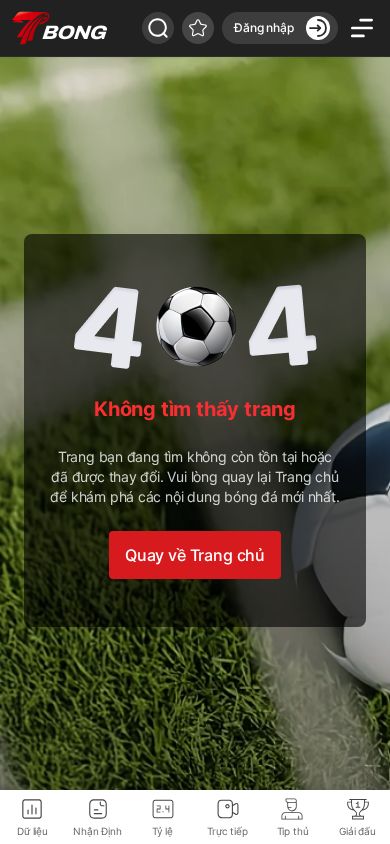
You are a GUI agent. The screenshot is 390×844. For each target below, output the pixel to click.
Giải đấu (357, 831)
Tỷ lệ (162, 831)
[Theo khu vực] (158, 28)
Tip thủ (293, 831)
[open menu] (362, 28)
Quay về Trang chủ (195, 555)
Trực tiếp (227, 831)
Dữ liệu (32, 831)
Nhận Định (97, 831)
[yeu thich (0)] (198, 28)
